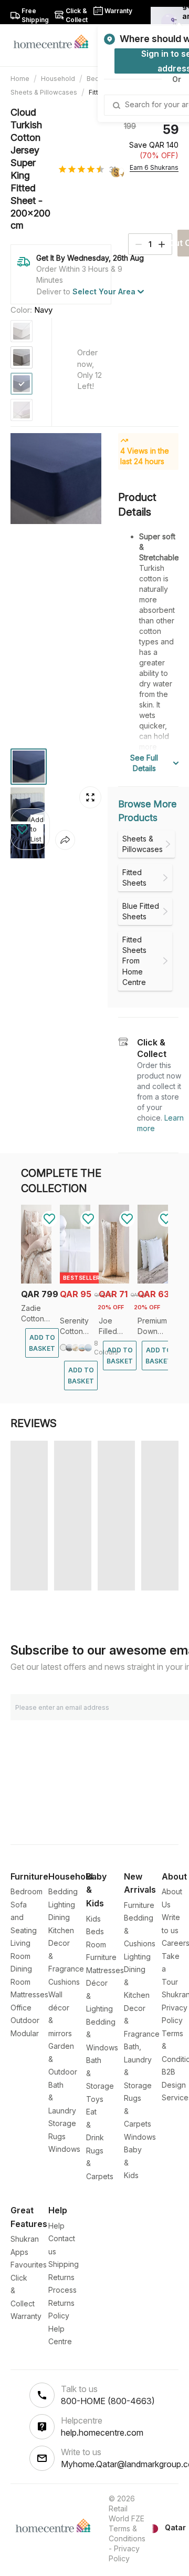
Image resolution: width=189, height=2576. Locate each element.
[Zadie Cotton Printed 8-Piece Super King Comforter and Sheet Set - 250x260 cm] (36, 1281)
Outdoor (25, 2020)
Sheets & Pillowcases (44, 92)
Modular (25, 2033)
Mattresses (29, 1994)
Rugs (57, 2136)
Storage (62, 2123)
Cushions (64, 1982)
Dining (59, 1917)
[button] (30, 829)
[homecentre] (55, 41)
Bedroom (27, 1891)
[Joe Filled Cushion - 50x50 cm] (114, 1281)
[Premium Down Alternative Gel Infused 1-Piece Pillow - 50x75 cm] (153, 1281)
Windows (64, 2149)
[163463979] (22, 357)
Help (56, 2226)
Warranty (26, 2316)
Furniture (139, 1905)
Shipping (64, 2264)
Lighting (62, 1905)
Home (20, 79)
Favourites (29, 2265)
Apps (19, 2252)
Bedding (63, 1891)
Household (58, 79)
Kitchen (61, 1930)
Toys (95, 2099)
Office (21, 2008)
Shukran (25, 2239)
